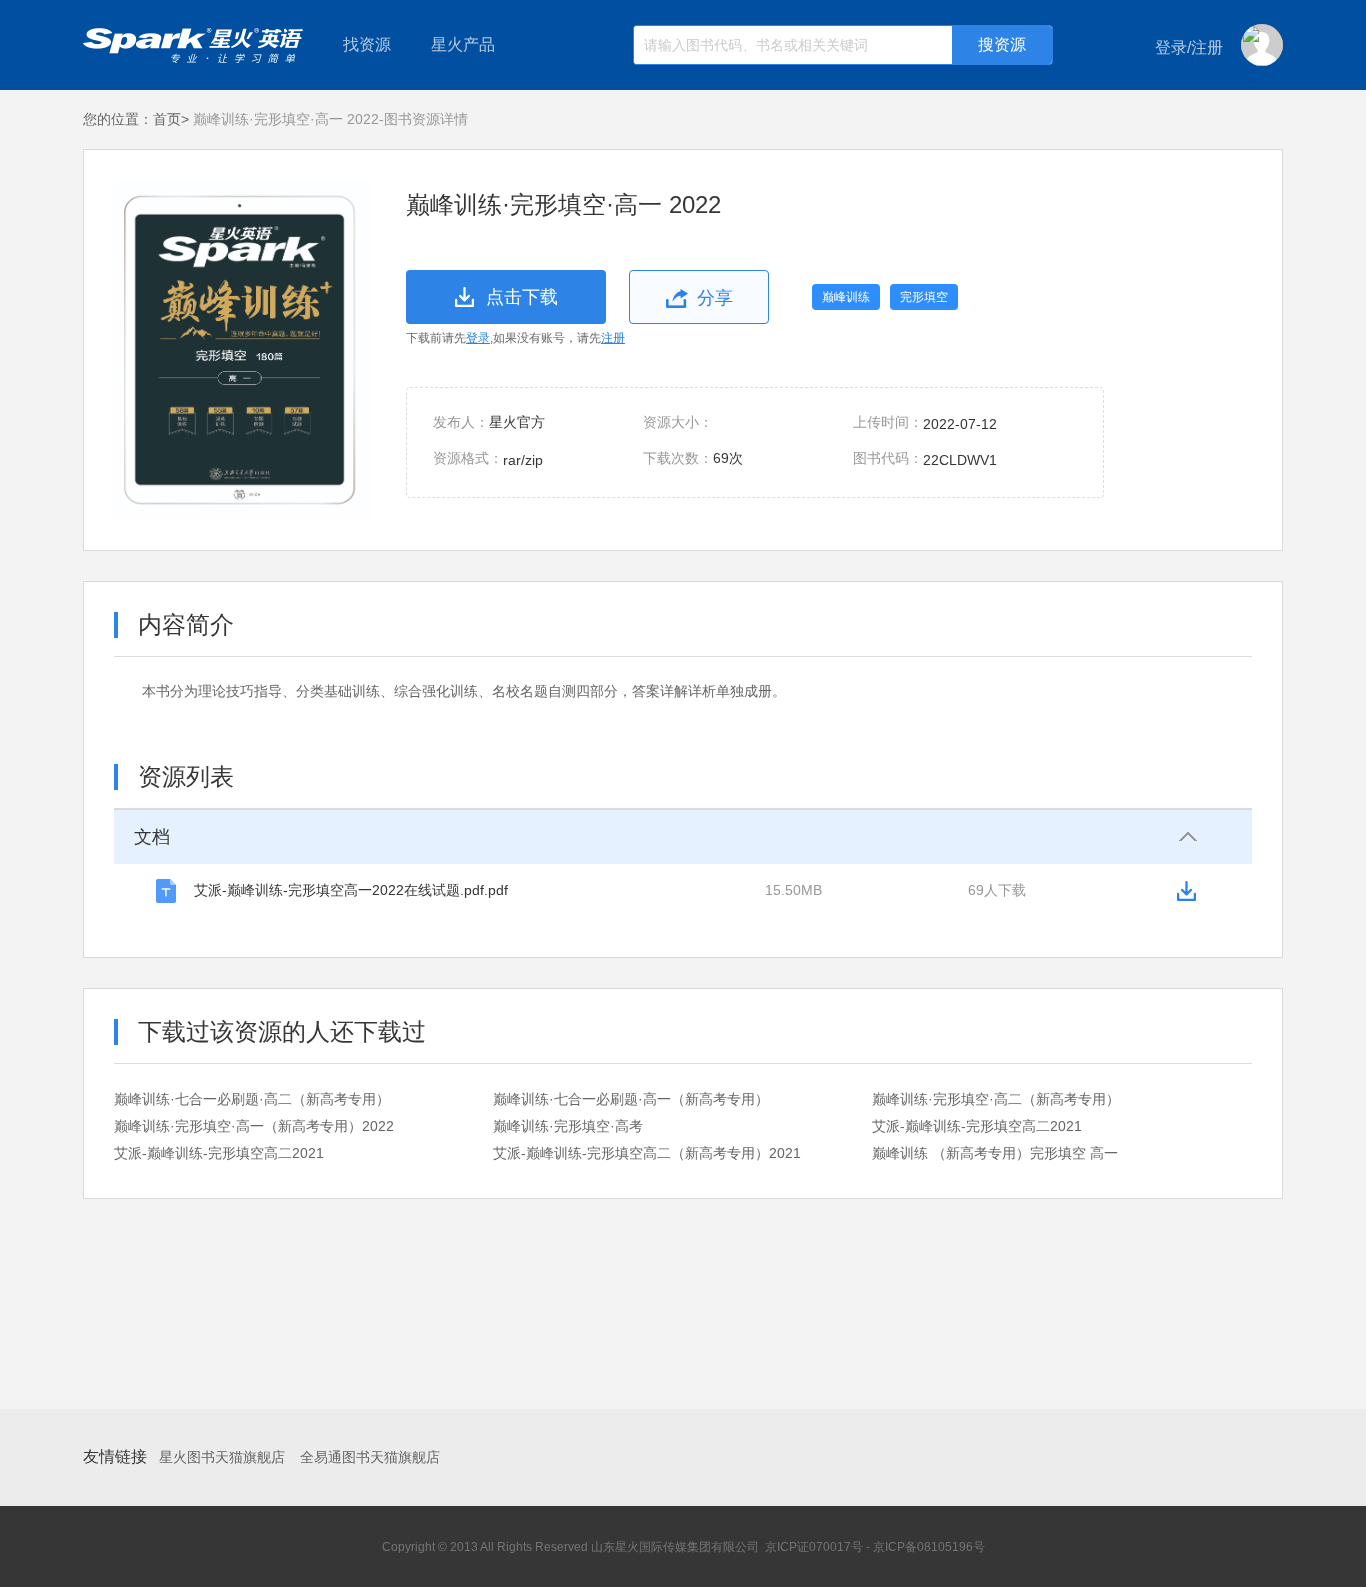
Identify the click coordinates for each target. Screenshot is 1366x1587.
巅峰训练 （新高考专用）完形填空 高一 (995, 1153)
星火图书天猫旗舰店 (222, 1457)
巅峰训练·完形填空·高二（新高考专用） (996, 1099)
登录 (478, 338)
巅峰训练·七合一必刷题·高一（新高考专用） (631, 1099)
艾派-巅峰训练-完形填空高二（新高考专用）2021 (647, 1153)
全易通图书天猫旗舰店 (370, 1457)
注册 (613, 338)
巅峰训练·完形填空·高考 (568, 1126)
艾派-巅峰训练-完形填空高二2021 (977, 1126)
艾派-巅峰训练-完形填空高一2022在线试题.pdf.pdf (351, 890)
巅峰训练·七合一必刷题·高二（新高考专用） (252, 1099)
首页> (171, 119)
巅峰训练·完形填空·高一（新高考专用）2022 (254, 1126)
